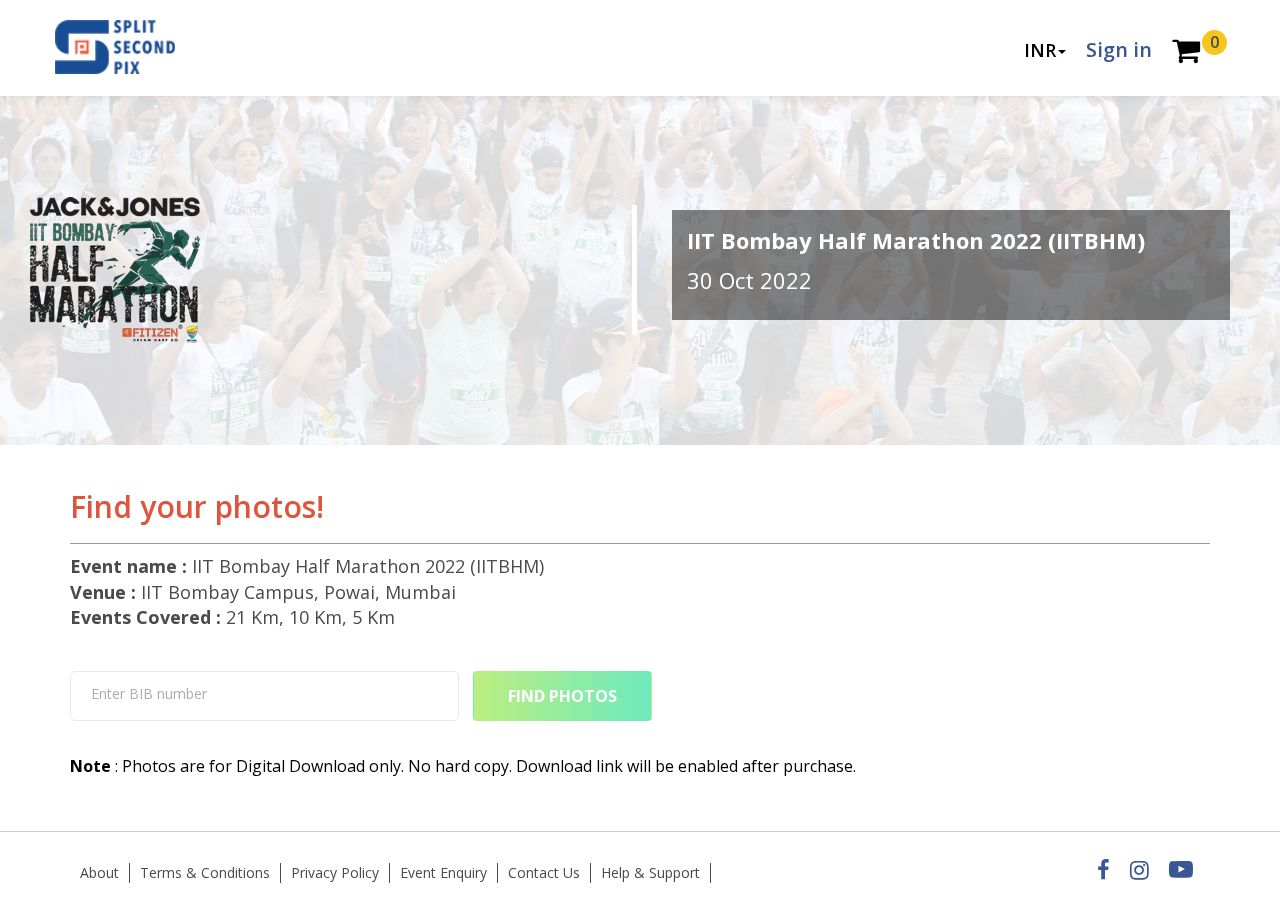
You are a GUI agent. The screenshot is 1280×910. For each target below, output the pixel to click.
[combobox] (264, 696)
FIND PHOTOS (562, 696)
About (99, 872)
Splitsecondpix (130, 48)
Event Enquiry (443, 872)
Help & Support (650, 872)
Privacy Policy (335, 872)
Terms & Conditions (205, 872)
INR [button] (1040, 50)
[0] (1186, 52)
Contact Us (544, 872)
